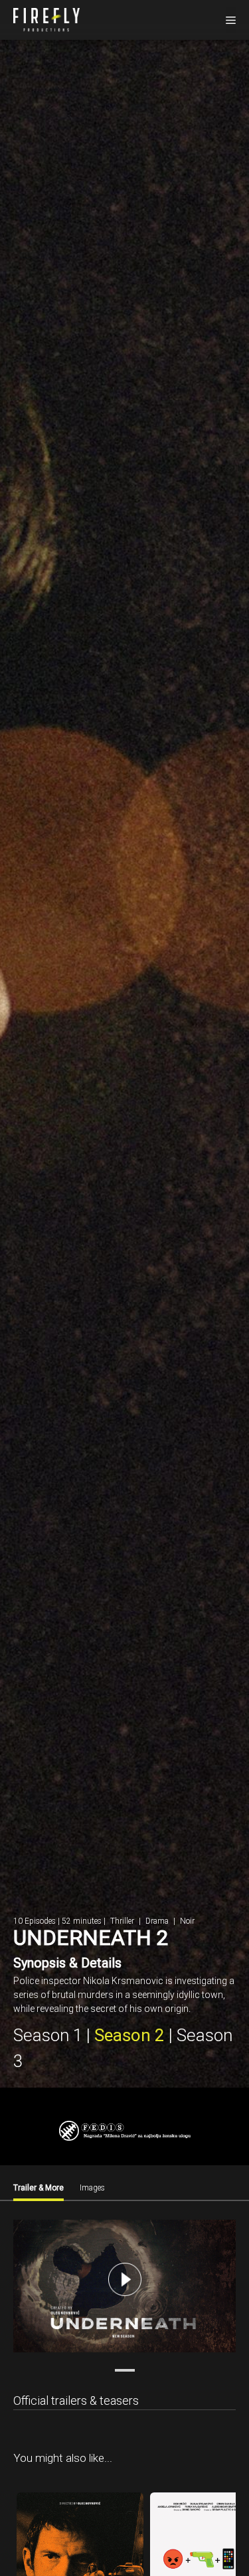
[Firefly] (46, 19)
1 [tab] (125, 2370)
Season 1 (48, 2035)
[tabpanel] (124, 2288)
